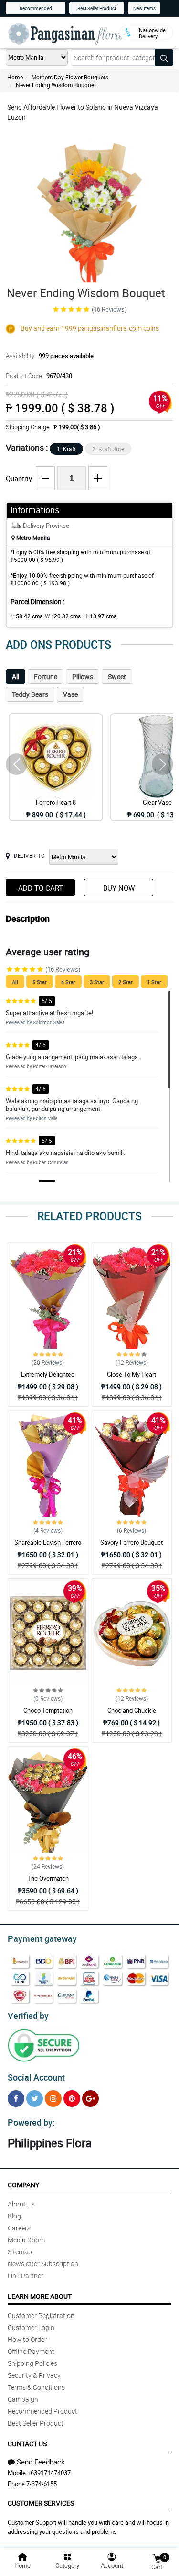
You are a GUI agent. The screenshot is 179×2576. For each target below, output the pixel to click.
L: (26, 616)
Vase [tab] (70, 694)
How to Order (27, 2339)
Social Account (36, 2077)
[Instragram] (53, 2099)
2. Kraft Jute (108, 449)
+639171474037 (49, 2473)
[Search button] (164, 57)
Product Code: (39, 376)
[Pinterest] (72, 2099)
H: (100, 616)
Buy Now (119, 888)
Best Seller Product (97, 8)
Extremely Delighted (48, 1374)
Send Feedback (41, 2462)
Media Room (26, 2240)
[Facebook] (16, 2099)
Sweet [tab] (117, 677)
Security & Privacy (34, 2375)
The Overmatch (48, 1878)
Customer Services (41, 2503)
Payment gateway (42, 1938)
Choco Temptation (48, 1710)
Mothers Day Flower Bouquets (70, 77)
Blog (14, 2216)
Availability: (50, 356)
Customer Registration (41, 2315)
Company (23, 2185)
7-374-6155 (42, 2484)
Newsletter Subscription (43, 2264)
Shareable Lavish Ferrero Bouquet (48, 1546)
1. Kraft (66, 449)
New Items (144, 8)
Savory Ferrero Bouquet (132, 1542)
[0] (157, 2558)
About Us (21, 2204)
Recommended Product (42, 2411)
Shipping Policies (32, 2363)
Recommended (36, 8)
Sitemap (20, 2252)
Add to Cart (41, 888)
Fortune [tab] (46, 677)
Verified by (28, 2016)
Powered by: (31, 2122)
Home (15, 77)
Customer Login (31, 2327)
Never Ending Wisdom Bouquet (56, 85)
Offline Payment (31, 2351)
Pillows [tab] (83, 677)
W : (63, 616)
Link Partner (26, 2276)
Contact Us (27, 2444)
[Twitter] (35, 2099)
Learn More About (40, 2296)
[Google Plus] (90, 2099)
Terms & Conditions (36, 2387)
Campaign (23, 2399)
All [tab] (16, 677)
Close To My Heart (132, 1374)
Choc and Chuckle (132, 1710)
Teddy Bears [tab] (30, 694)
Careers (19, 2228)
